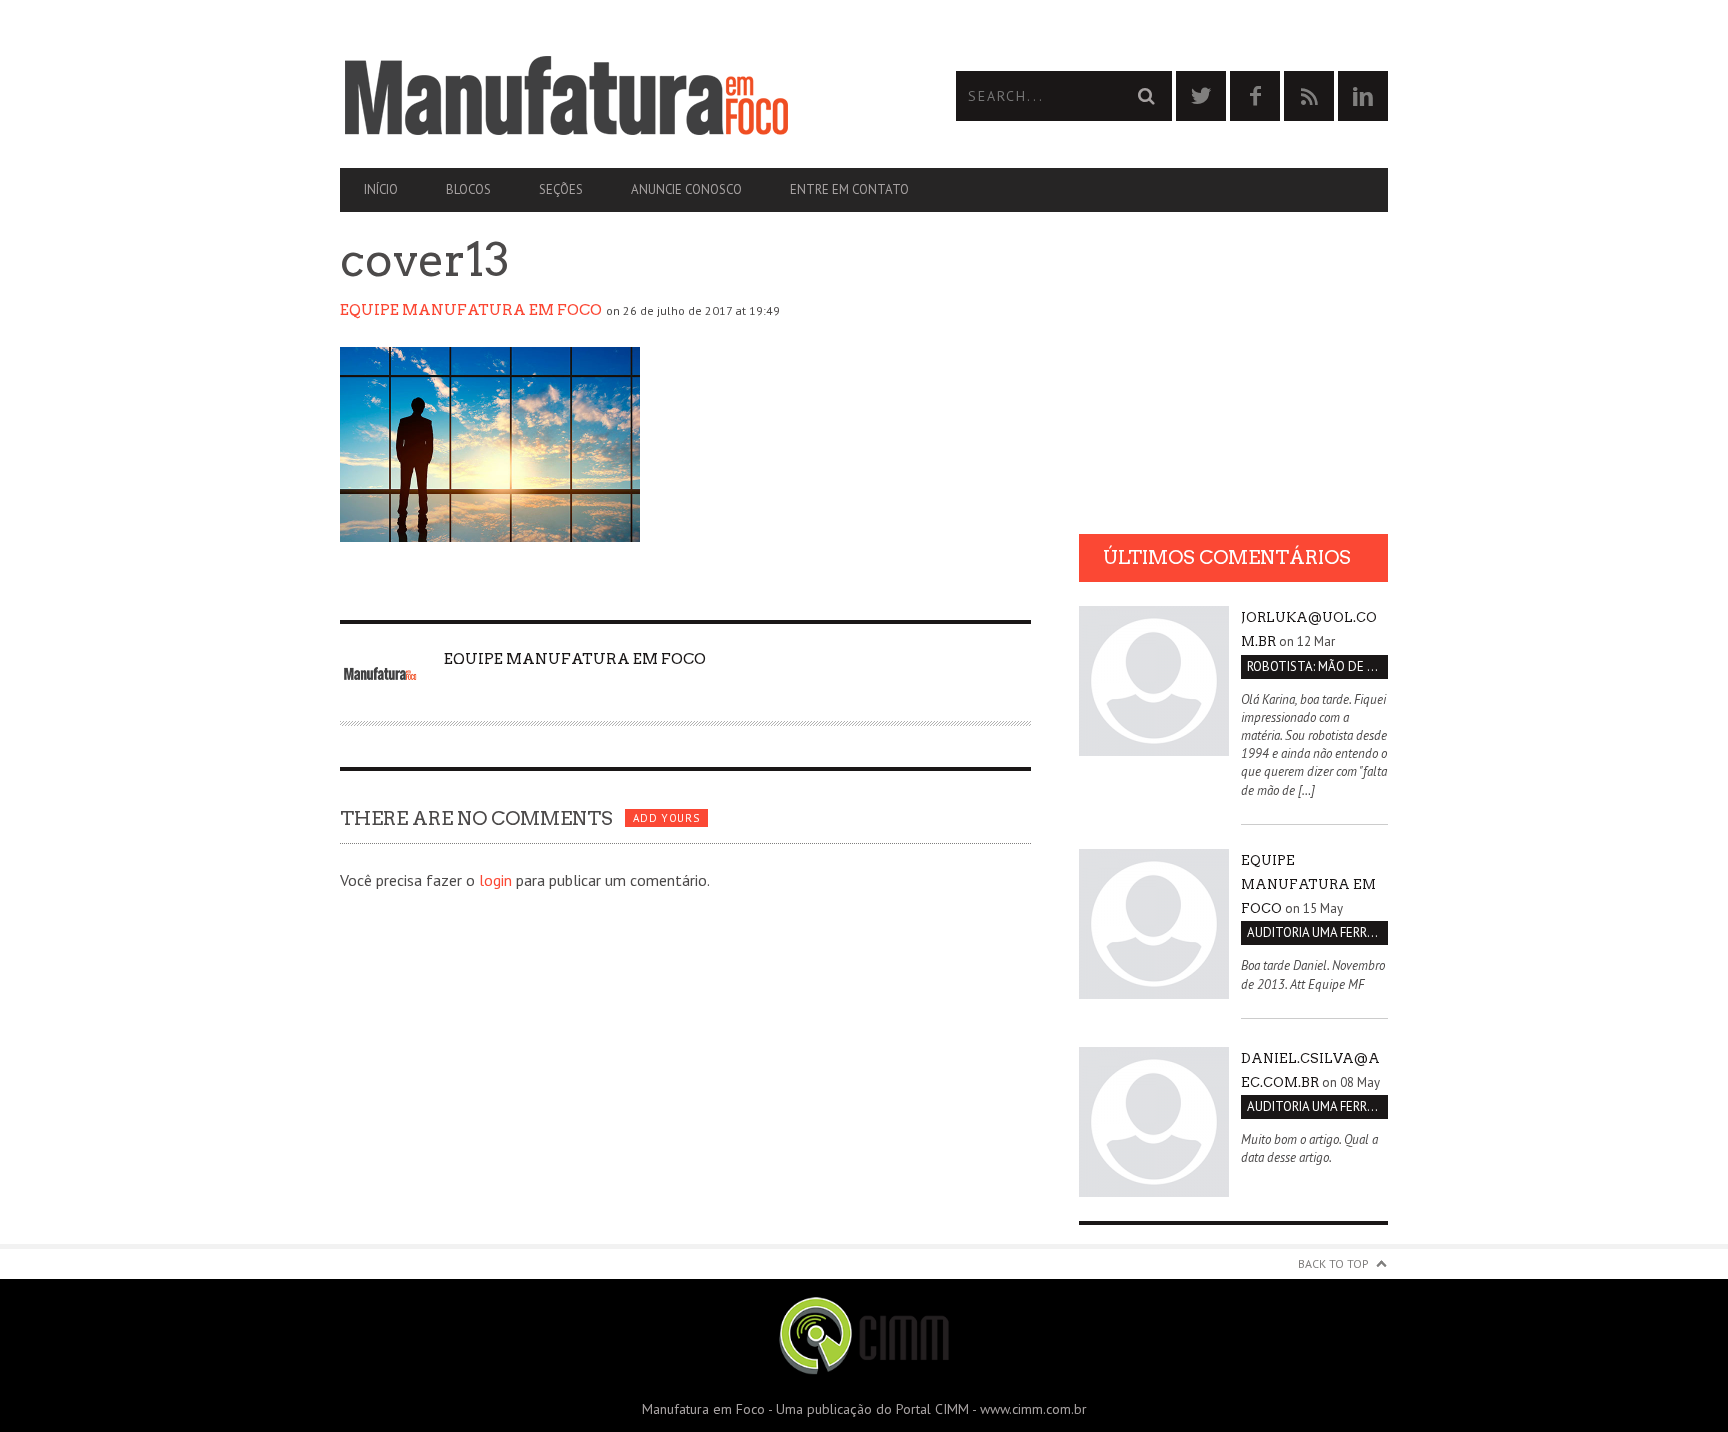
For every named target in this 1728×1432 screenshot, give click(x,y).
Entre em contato (849, 189)
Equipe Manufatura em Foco (471, 310)
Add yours (666, 818)
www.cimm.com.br (1033, 1409)
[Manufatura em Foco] (602, 96)
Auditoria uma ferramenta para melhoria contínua (1317, 932)
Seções (561, 189)
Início (381, 189)
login (495, 880)
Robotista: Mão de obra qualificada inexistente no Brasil (1317, 666)
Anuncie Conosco (686, 189)
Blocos (468, 189)
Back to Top (1333, 1263)
